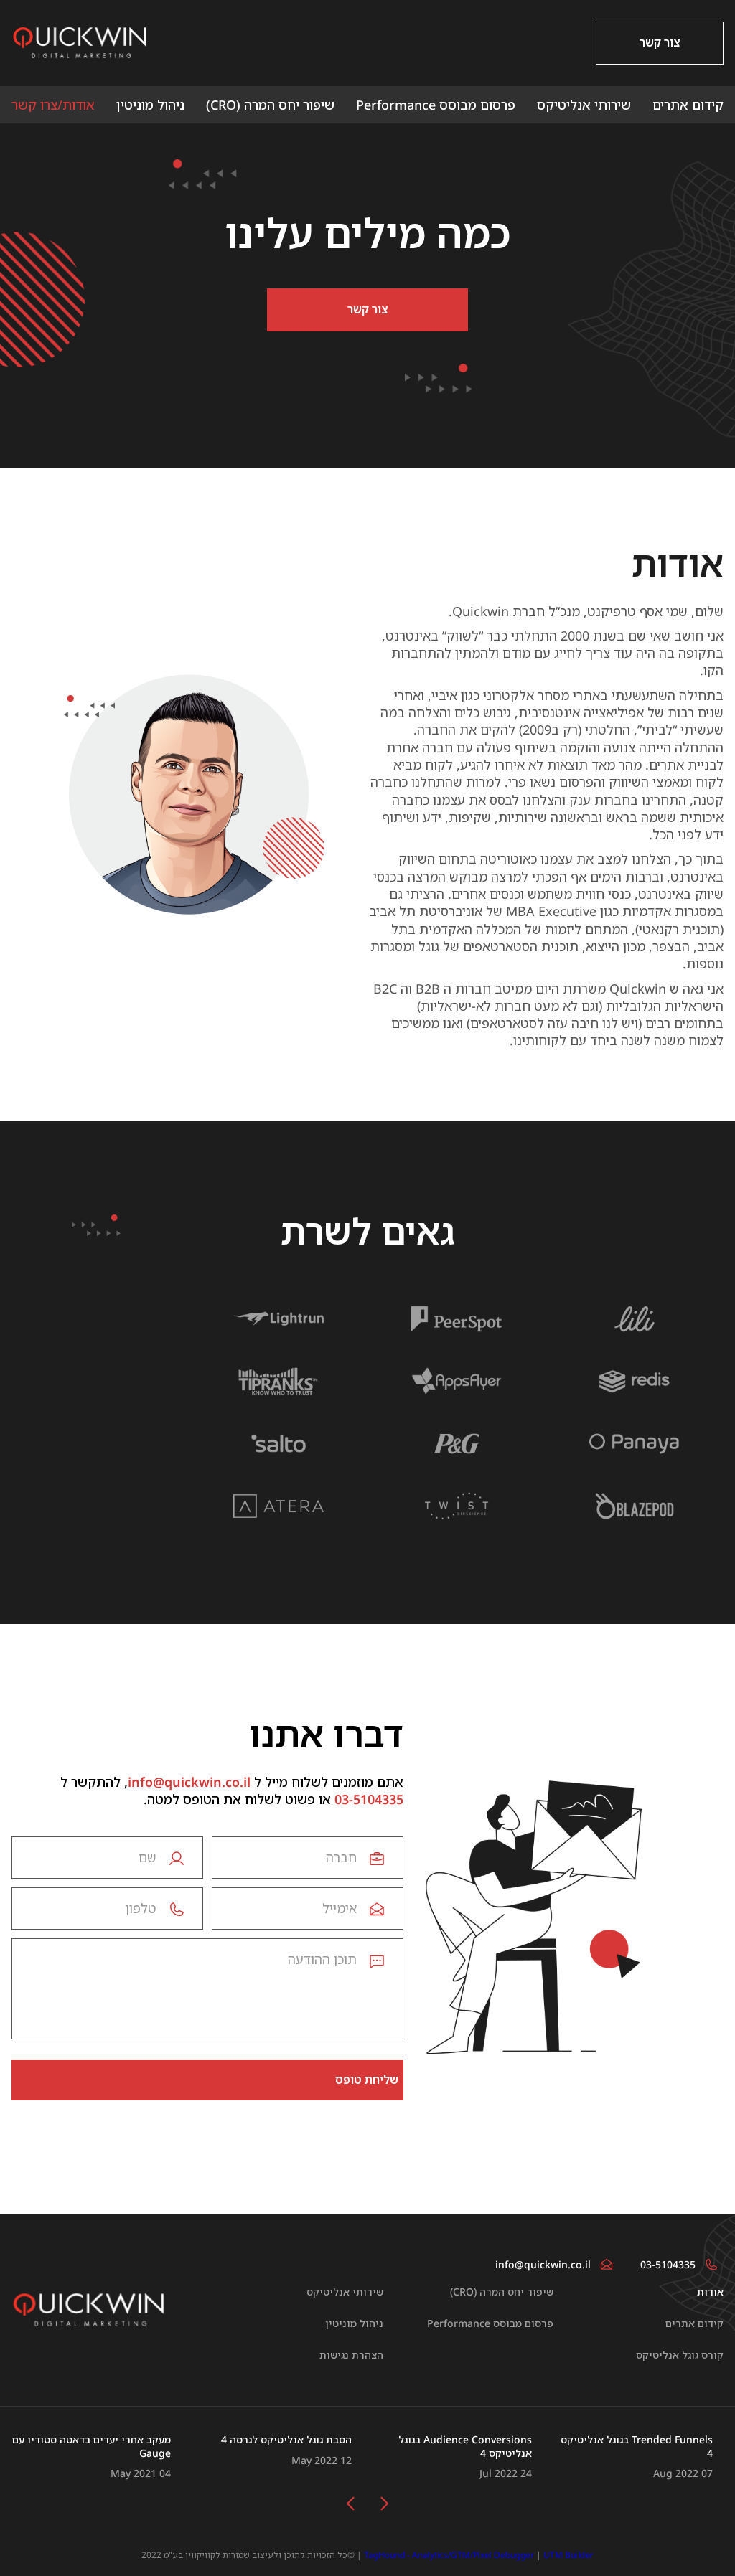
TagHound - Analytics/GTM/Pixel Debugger (449, 2555)
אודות (710, 2292)
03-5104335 (369, 1799)
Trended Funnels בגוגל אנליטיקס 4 (637, 2447)
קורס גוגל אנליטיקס (680, 2355)
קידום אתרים (688, 105)
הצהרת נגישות (351, 2355)
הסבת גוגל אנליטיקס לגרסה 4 (286, 2440)
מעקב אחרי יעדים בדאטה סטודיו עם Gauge (92, 2447)
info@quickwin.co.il (189, 1782)
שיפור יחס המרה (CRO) (270, 105)
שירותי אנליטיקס (584, 105)
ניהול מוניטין (150, 105)
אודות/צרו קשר (53, 105)
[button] (385, 2504)
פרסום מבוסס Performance (436, 105)
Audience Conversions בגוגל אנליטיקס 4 (465, 2447)
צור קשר (660, 42)
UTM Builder (568, 2555)
